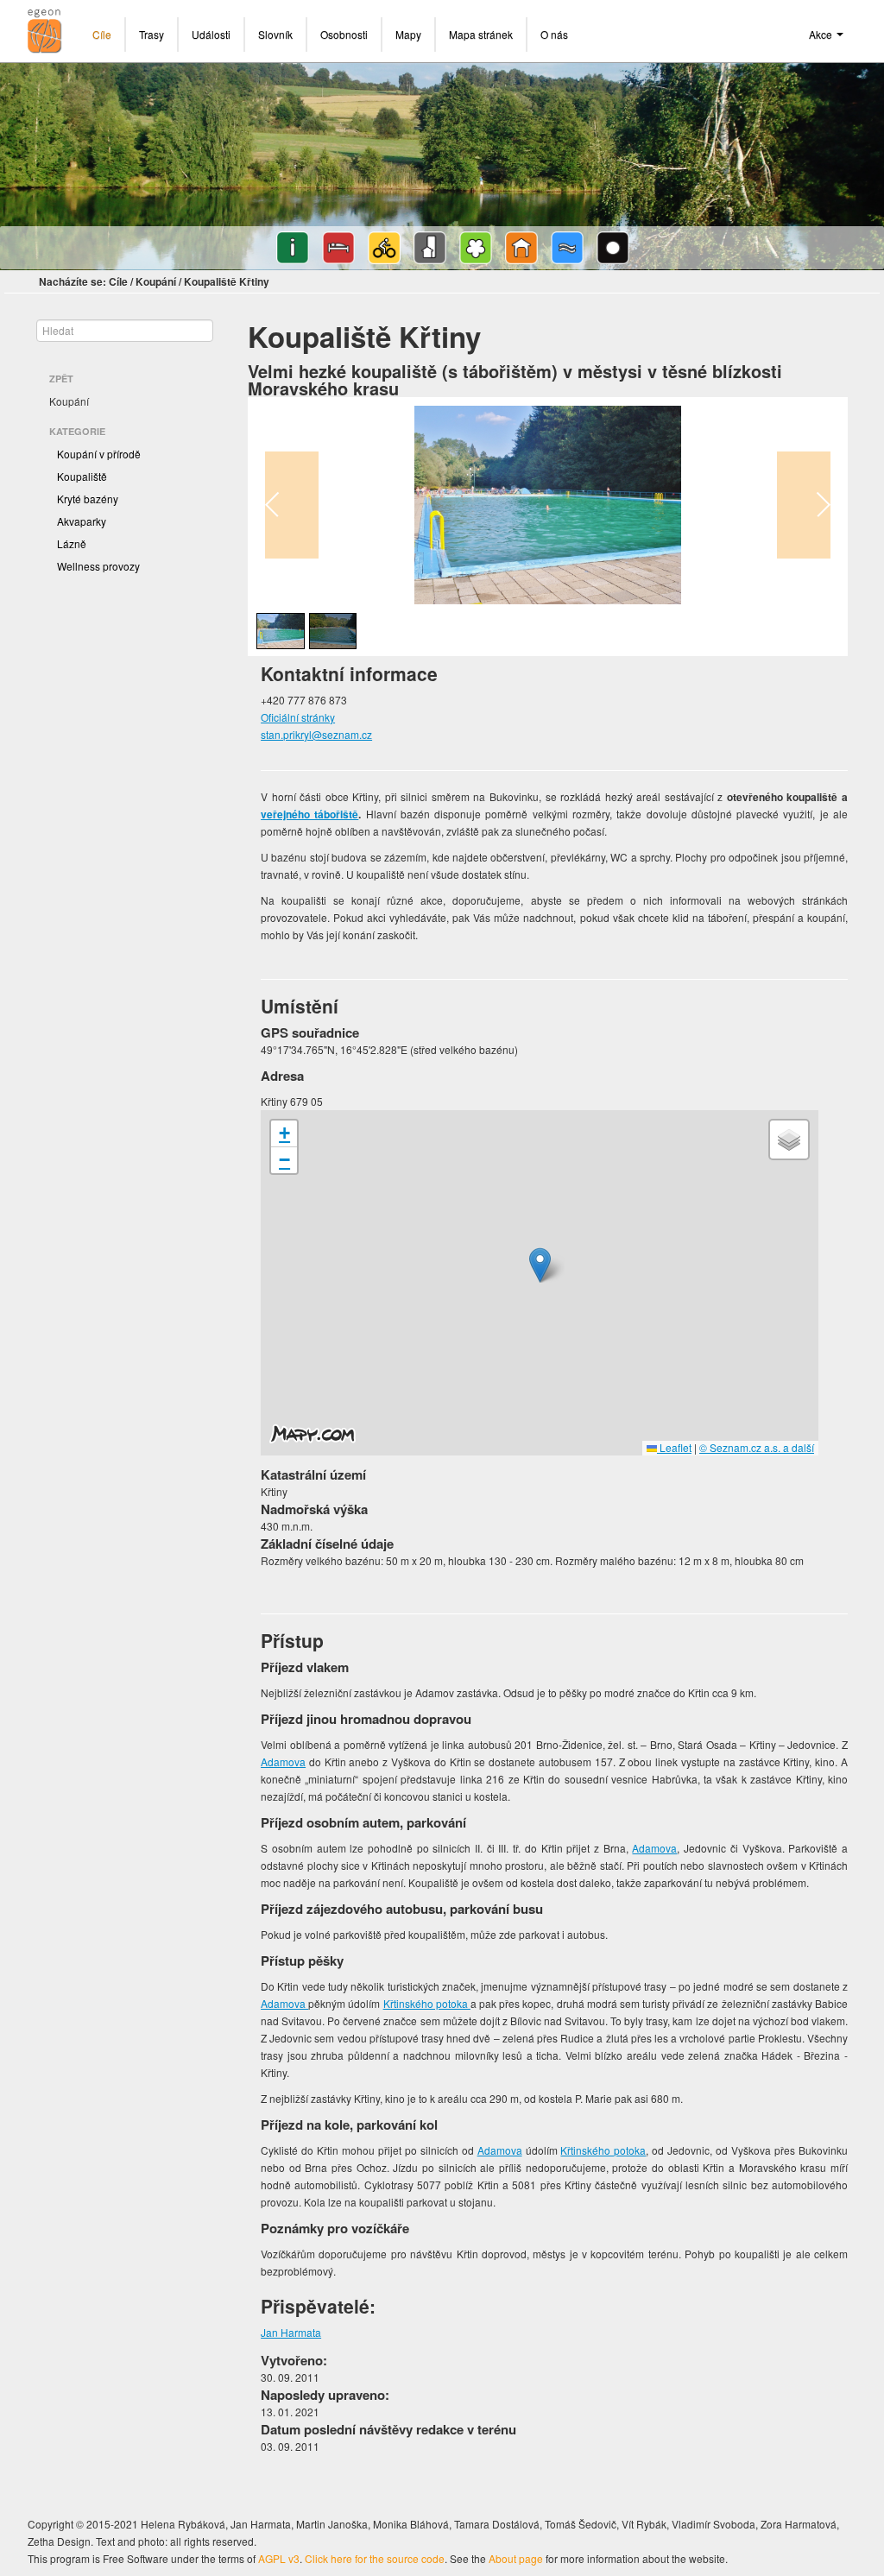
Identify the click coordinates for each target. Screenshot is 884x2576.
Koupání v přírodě (99, 454)
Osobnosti (344, 34)
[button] (540, 1265)
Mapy (408, 34)
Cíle (102, 34)
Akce (822, 34)
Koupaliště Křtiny (227, 281)
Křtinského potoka (427, 2003)
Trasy (152, 34)
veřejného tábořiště (309, 814)
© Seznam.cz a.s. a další (757, 1447)
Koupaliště (82, 476)
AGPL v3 (279, 2558)
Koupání (156, 281)
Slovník (275, 34)
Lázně (72, 543)
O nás (554, 34)
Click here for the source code (375, 2558)
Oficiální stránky (298, 717)
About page (516, 2558)
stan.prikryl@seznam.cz (316, 734)
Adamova (283, 1762)
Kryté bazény (88, 499)
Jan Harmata (291, 2332)
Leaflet (674, 1447)
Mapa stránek (481, 34)
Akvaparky (82, 521)
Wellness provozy (98, 566)
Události (211, 34)
